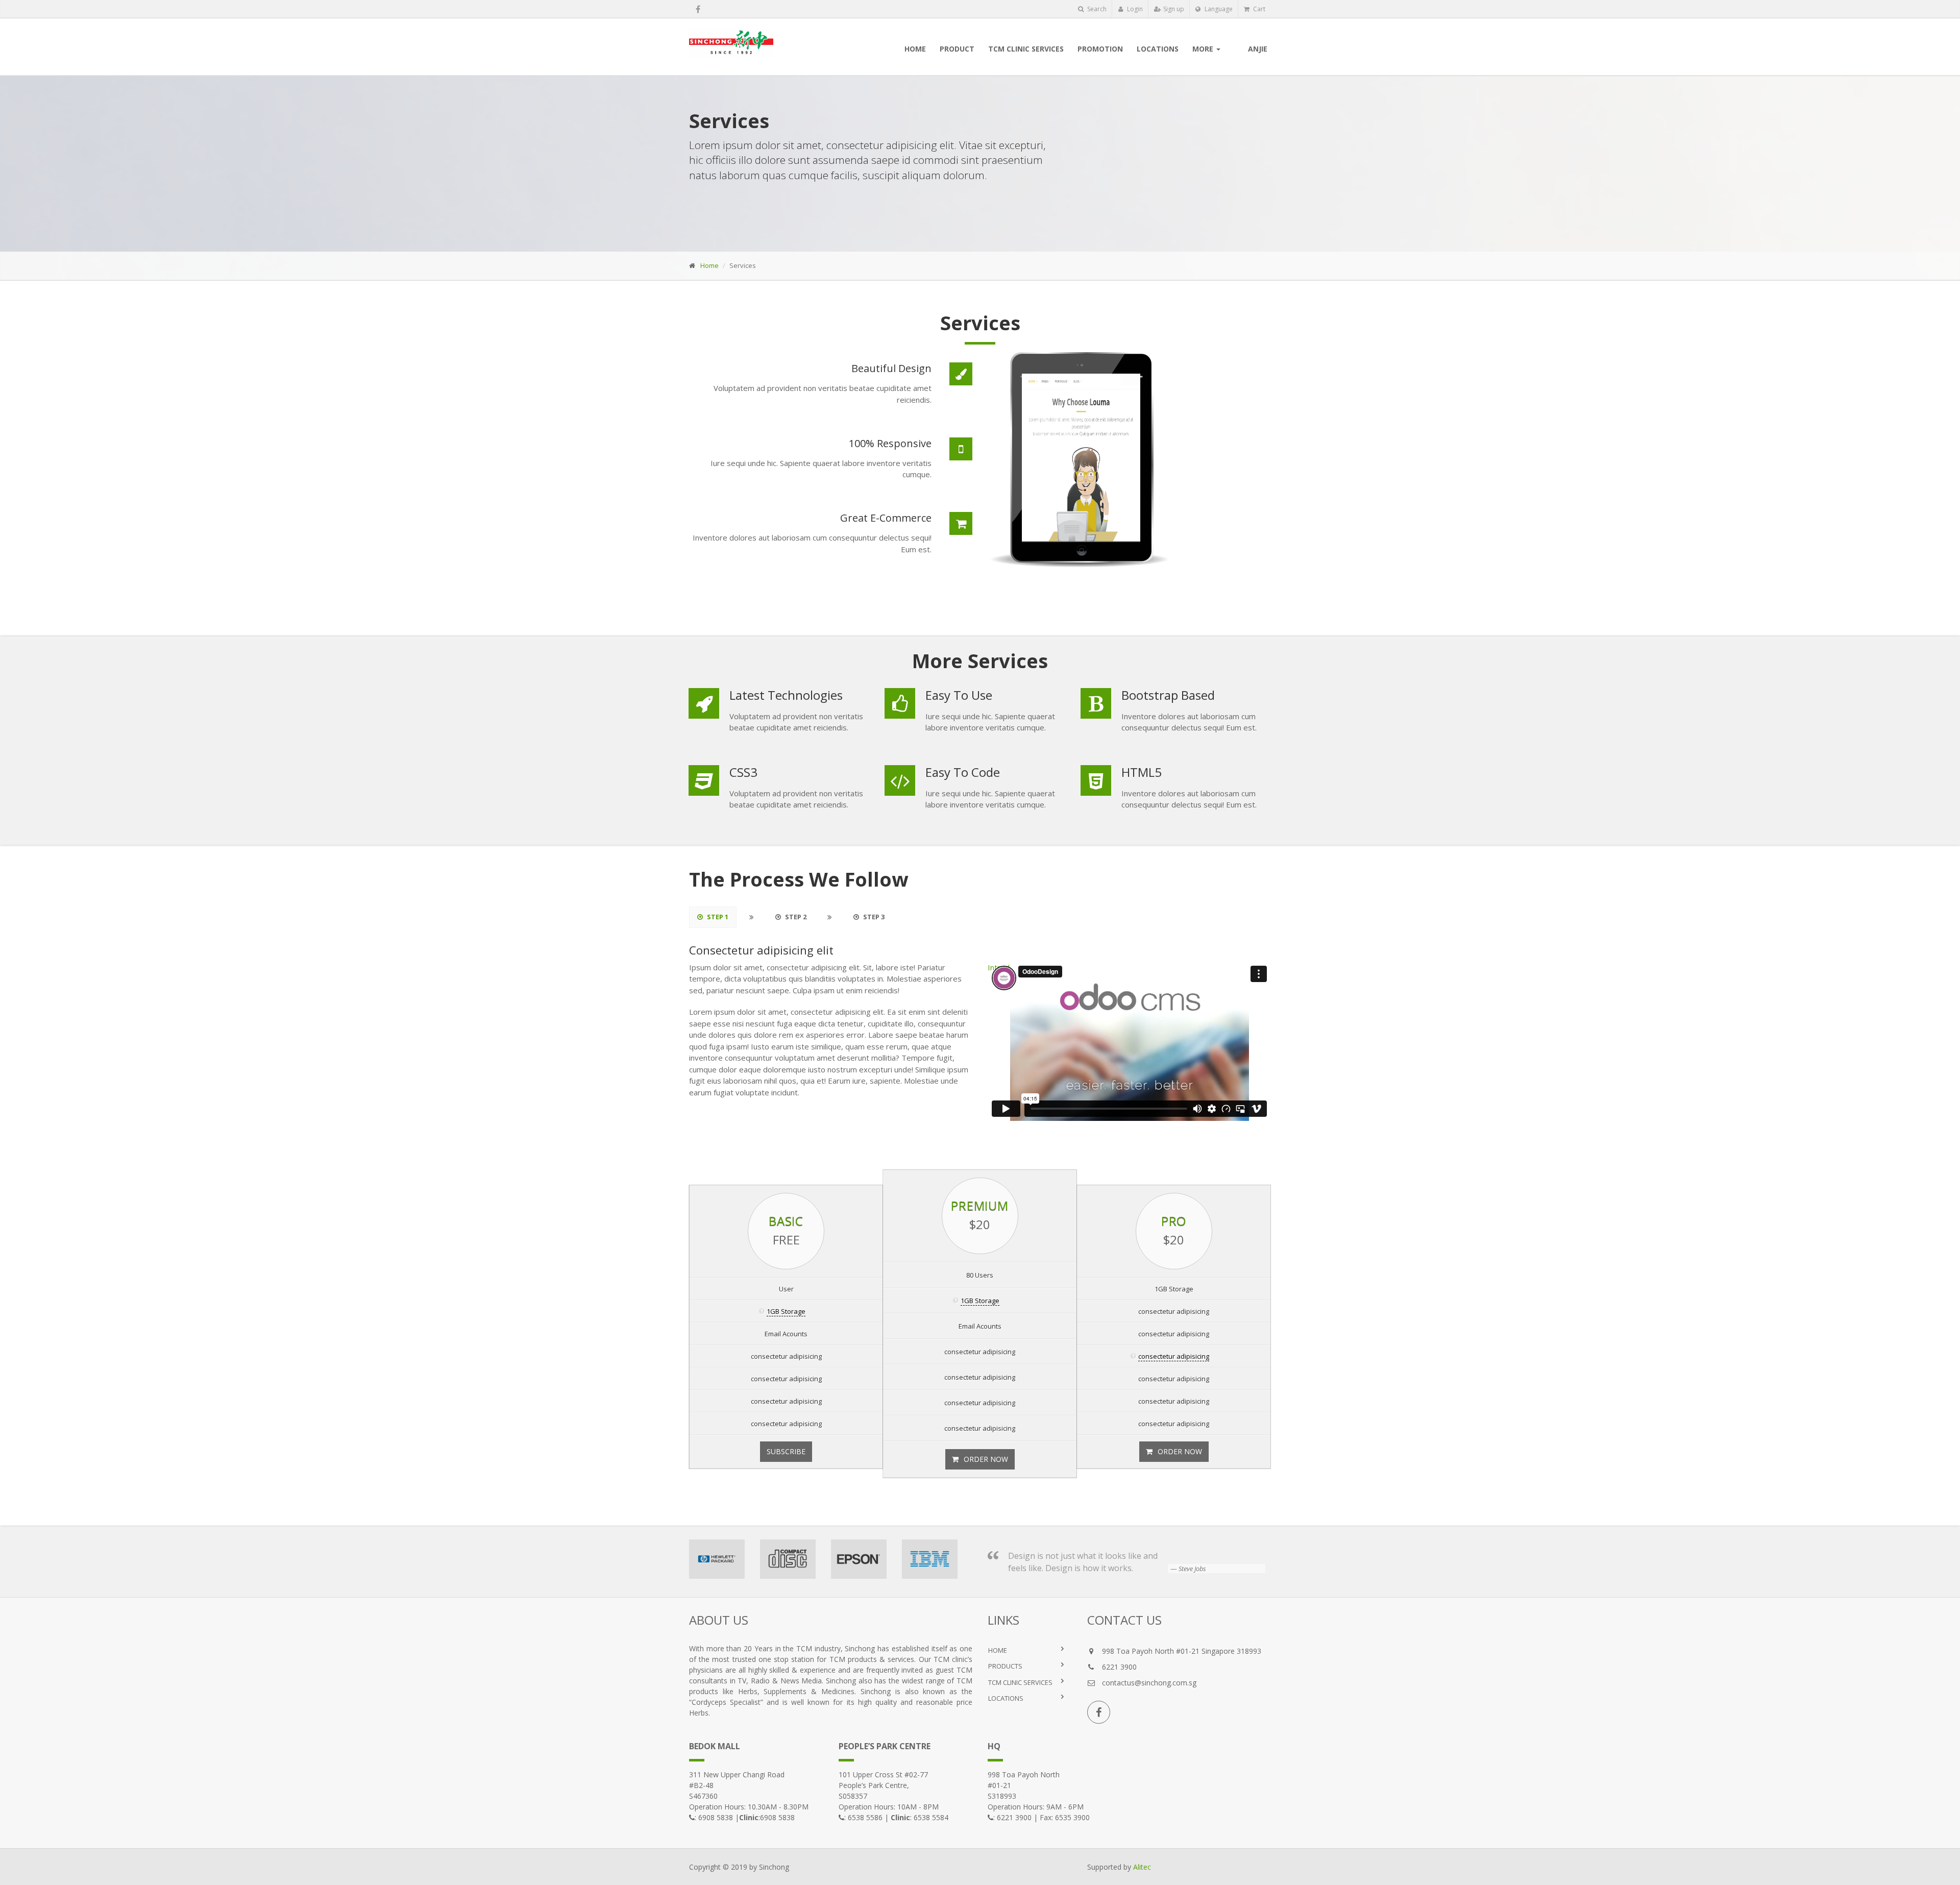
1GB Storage (786, 1311)
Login (1134, 9)
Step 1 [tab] (717, 917)
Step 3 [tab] (873, 917)
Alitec (1142, 1867)
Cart (1258, 9)
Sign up (1173, 9)
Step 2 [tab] (795, 917)
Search (1096, 9)
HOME (998, 1650)
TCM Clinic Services (1020, 1682)
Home (709, 265)
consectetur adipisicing (1174, 1356)
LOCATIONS (1006, 1698)
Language (1218, 9)
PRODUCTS (1005, 1666)
